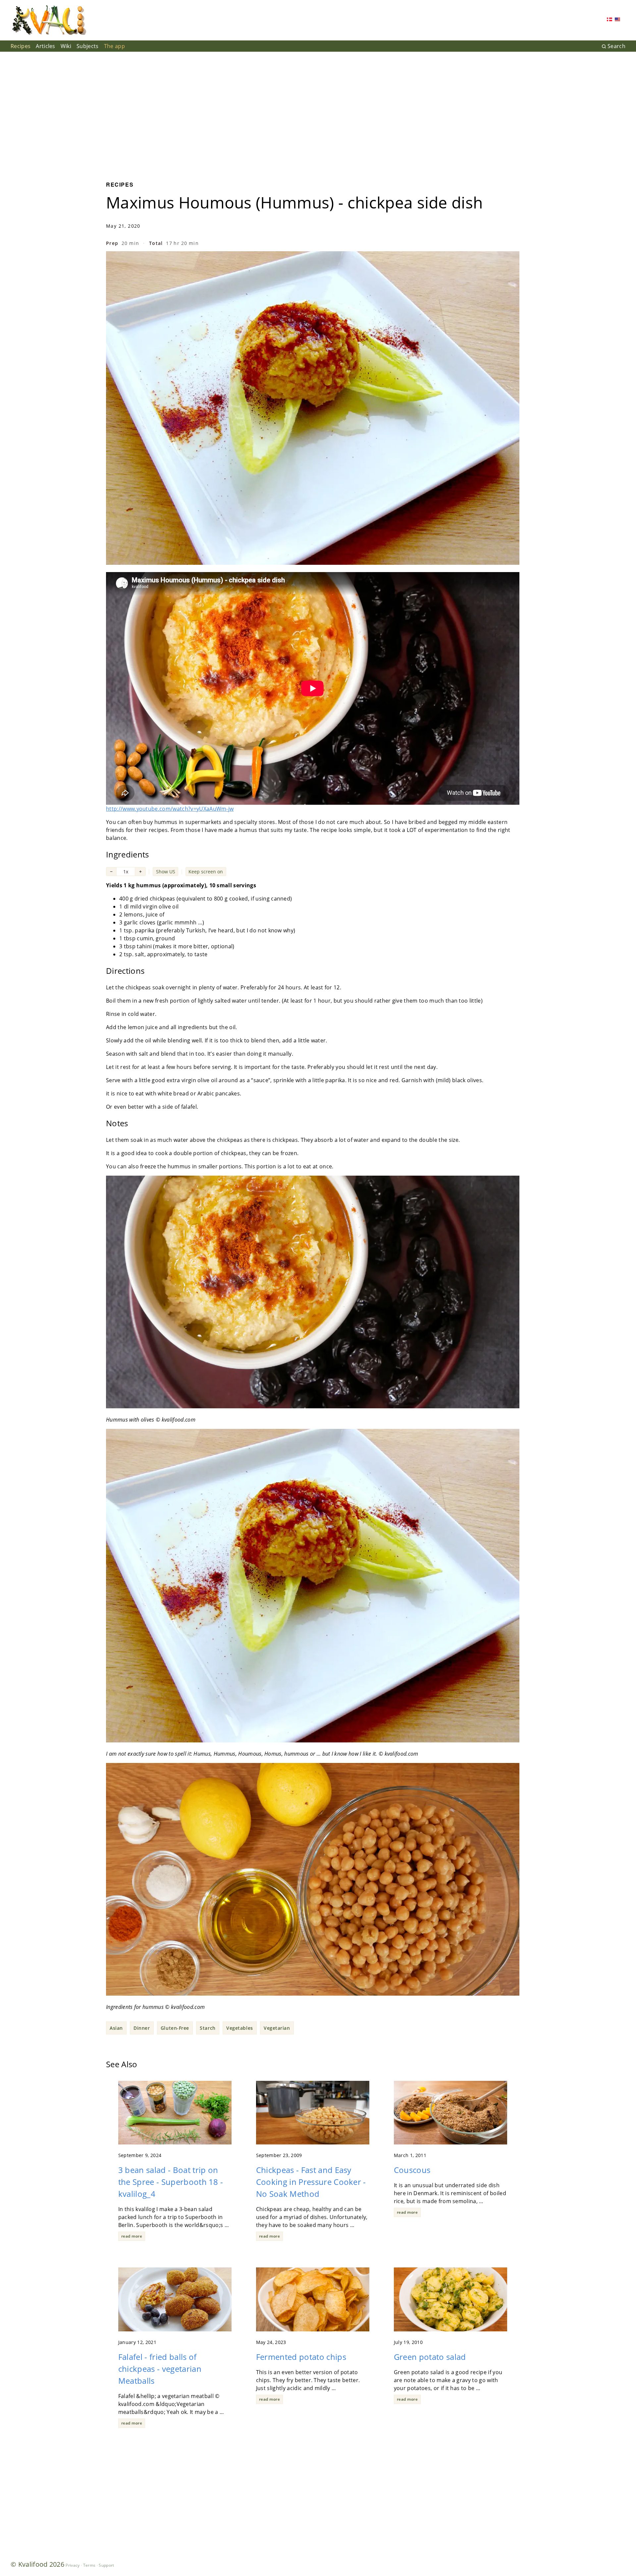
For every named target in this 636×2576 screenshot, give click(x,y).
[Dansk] (609, 20)
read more (132, 2236)
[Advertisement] (318, 111)
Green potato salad (430, 2357)
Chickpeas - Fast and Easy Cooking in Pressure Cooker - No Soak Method (311, 2182)
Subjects (88, 46)
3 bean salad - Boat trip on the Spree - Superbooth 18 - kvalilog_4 (171, 2182)
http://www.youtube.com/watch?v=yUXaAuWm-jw (170, 809)
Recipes (21, 46)
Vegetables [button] (240, 2028)
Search (616, 46)
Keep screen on (206, 872)
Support (106, 2565)
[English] (617, 20)
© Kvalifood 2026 (37, 2564)
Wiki (66, 46)
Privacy (73, 2565)
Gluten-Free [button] (175, 2028)
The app (114, 46)
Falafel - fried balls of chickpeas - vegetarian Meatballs (160, 2369)
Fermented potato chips (301, 2357)
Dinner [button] (142, 2028)
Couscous (412, 2170)
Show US (166, 872)
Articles (46, 46)
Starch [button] (208, 2028)
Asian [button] (116, 2028)
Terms (89, 2565)
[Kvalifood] (49, 20)
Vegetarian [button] (277, 2028)
